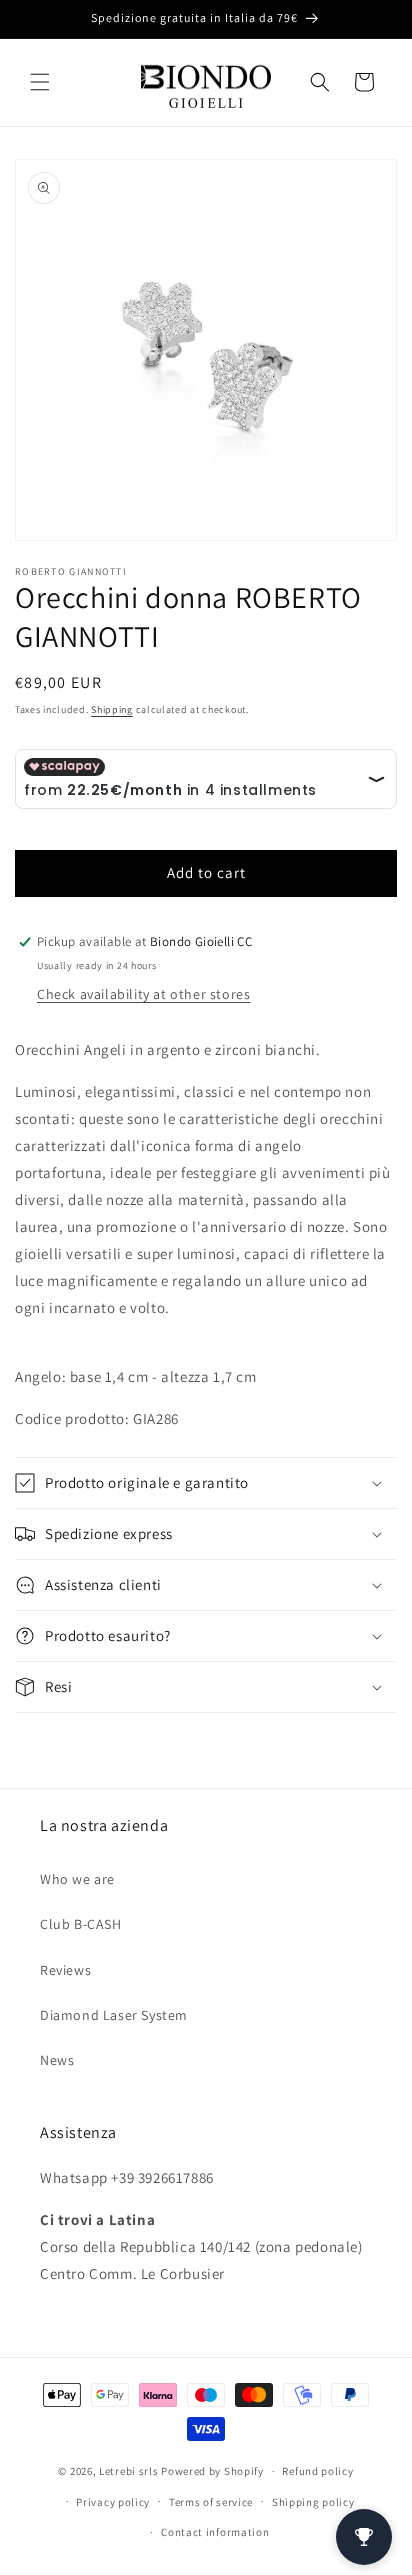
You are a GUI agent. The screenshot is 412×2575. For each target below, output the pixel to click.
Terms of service (211, 2502)
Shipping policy (313, 2502)
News (57, 2060)
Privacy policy (113, 2502)
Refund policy (317, 2471)
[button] (40, 82)
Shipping (112, 709)
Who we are (77, 1879)
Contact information (215, 2532)
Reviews (65, 1970)
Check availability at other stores (143, 994)
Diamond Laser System (114, 2015)
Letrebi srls (128, 2471)
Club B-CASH (81, 1924)
